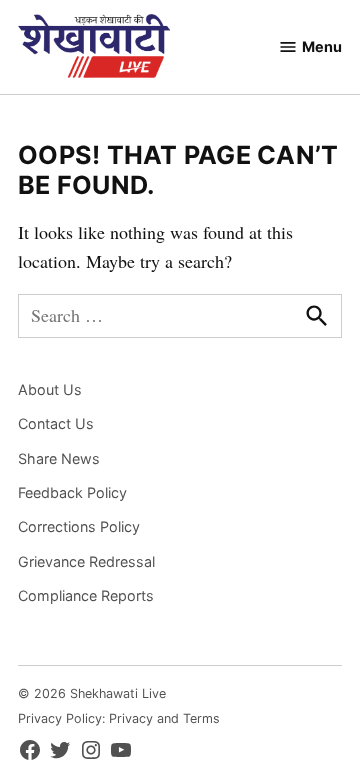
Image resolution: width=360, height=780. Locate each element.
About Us (50, 389)
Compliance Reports (86, 595)
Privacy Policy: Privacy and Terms (119, 718)
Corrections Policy (79, 526)
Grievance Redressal (86, 561)
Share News (59, 458)
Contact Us (56, 423)
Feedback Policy (72, 492)
